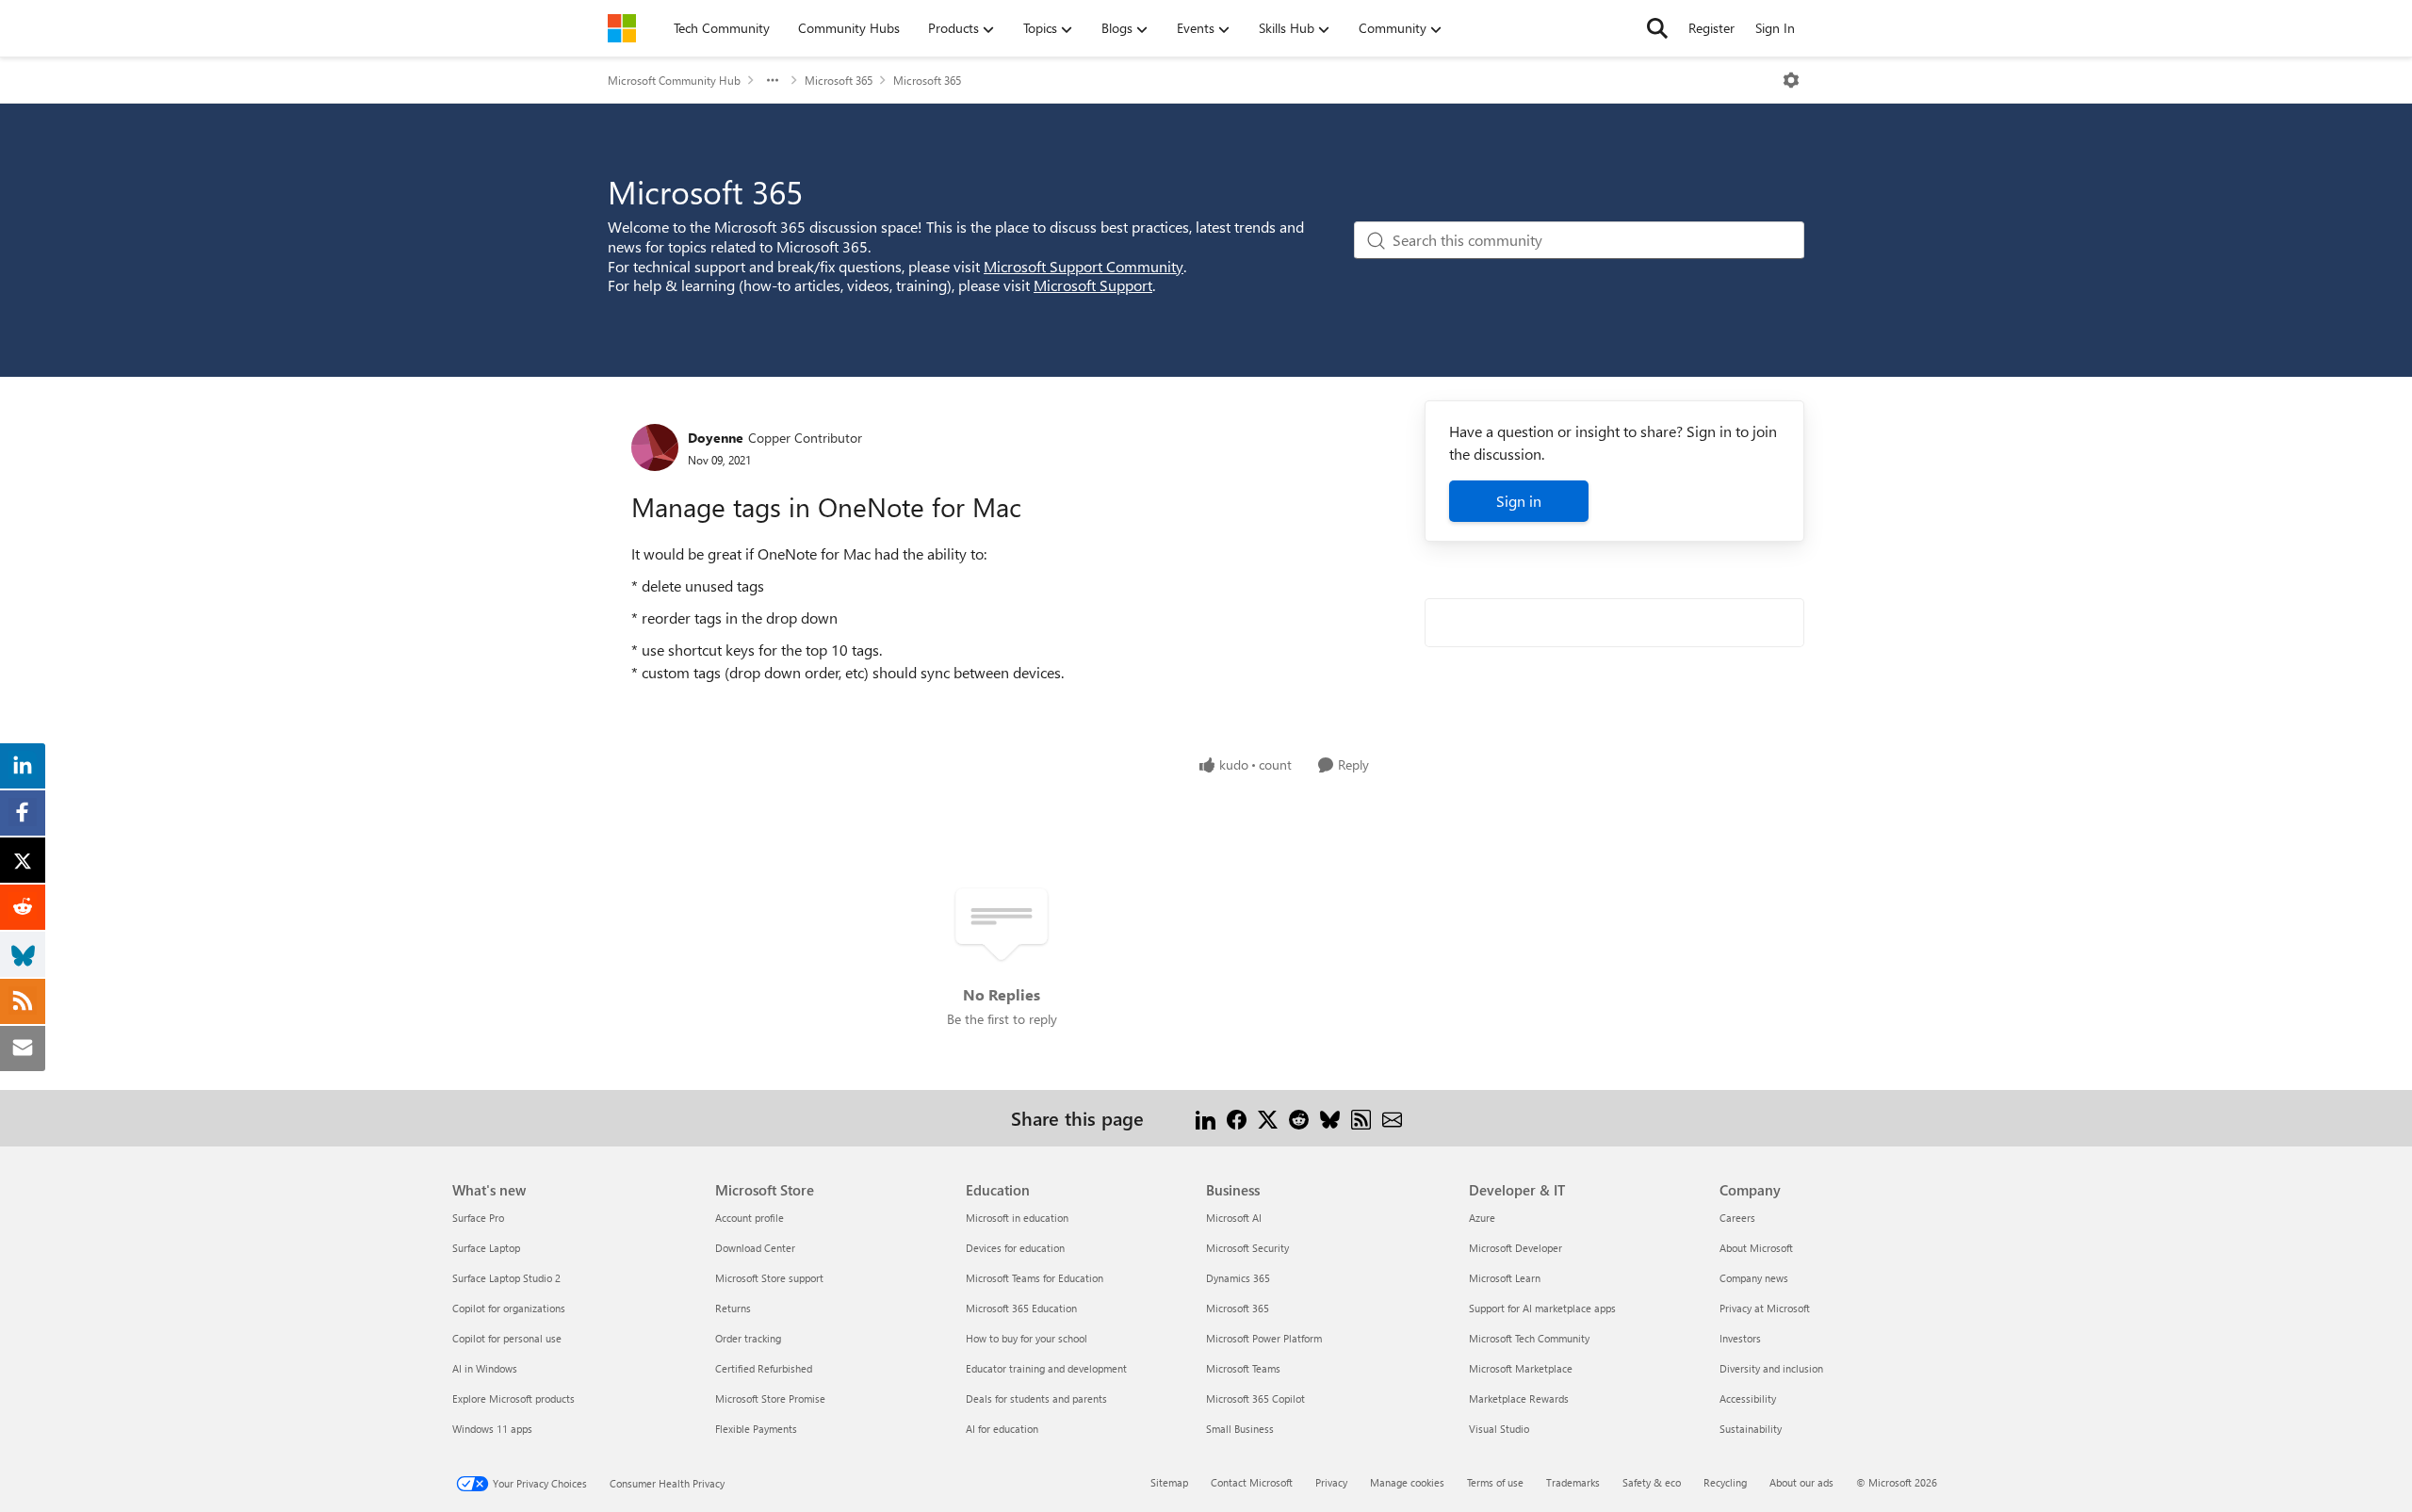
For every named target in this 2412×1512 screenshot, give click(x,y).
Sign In (1775, 28)
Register (1711, 28)
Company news (1754, 1278)
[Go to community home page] (622, 28)
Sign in (1519, 501)
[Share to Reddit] (1299, 1118)
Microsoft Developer (1516, 1248)
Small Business (1240, 1429)
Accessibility (1748, 1398)
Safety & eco (1652, 1482)
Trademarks (1573, 1482)
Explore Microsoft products (513, 1398)
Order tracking (748, 1338)
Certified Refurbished (764, 1368)
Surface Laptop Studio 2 (506, 1278)
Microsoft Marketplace (1521, 1368)
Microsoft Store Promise (770, 1398)
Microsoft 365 (839, 80)
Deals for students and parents (1036, 1398)
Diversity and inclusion (1771, 1368)
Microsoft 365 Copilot (1255, 1398)
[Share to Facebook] (1237, 1118)
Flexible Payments (756, 1429)
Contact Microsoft (1252, 1482)
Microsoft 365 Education (1021, 1308)
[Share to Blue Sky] (1330, 1118)
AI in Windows (485, 1368)
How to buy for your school (1027, 1338)
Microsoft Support (1093, 285)
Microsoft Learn (1505, 1278)
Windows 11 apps (492, 1429)
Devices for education (1015, 1248)
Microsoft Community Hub (674, 80)
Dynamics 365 (1238, 1278)
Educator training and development (1046, 1368)
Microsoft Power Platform (1264, 1338)
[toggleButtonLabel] (1791, 80)
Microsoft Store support (769, 1278)
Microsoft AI (1234, 1218)
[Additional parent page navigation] (773, 80)
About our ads (1801, 1482)
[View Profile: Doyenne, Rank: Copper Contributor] (655, 447)
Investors (1740, 1338)
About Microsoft (1756, 1248)
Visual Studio (1499, 1429)
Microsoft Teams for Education (1035, 1278)
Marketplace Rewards (1519, 1398)
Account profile (750, 1218)
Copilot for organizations (509, 1308)
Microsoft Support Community (1084, 266)
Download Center (755, 1248)
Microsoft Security (1247, 1248)
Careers (1737, 1218)
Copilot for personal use (507, 1338)
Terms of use (1495, 1482)
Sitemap (1169, 1482)
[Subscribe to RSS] (1361, 1118)
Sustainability (1751, 1429)
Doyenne (716, 438)
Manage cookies (1407, 1482)
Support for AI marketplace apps (1542, 1308)
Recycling (1725, 1482)
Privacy (1331, 1482)
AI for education (1002, 1429)
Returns (733, 1308)
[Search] (1657, 28)
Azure (1482, 1218)
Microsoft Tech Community (1529, 1338)
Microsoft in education (1017, 1218)
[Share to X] (1268, 1118)
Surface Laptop (486, 1248)
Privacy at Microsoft (1765, 1308)
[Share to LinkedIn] (1206, 1118)
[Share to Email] (1392, 1118)
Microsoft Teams (1243, 1368)
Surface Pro (478, 1218)
